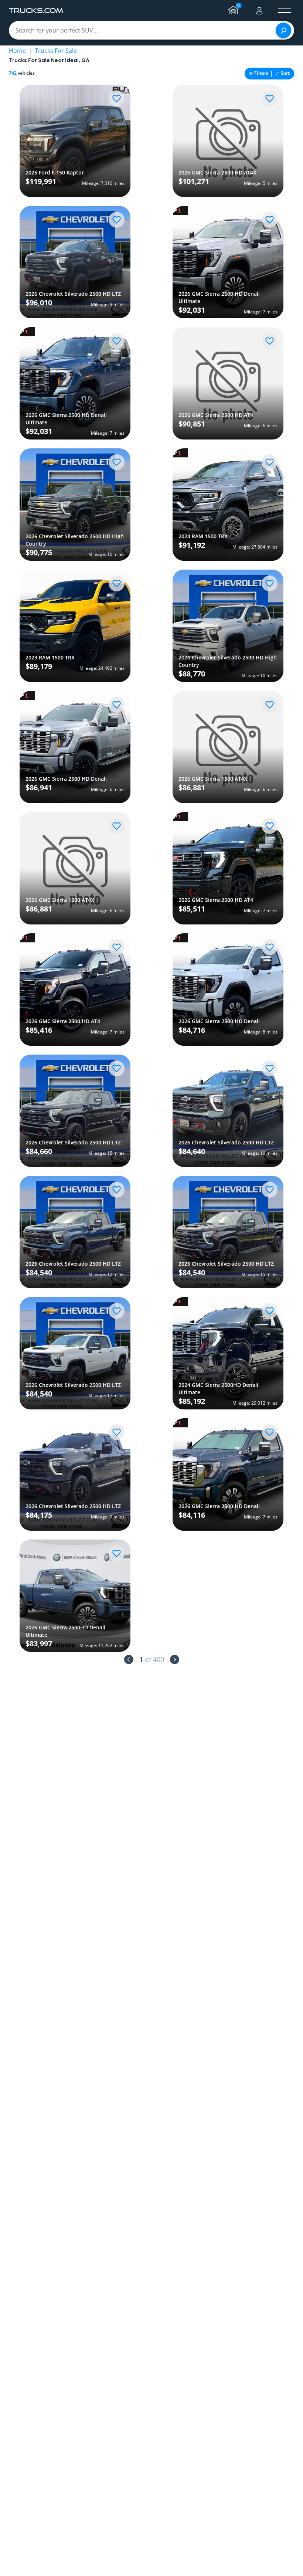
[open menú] (285, 11)
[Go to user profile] (259, 11)
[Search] (283, 30)
